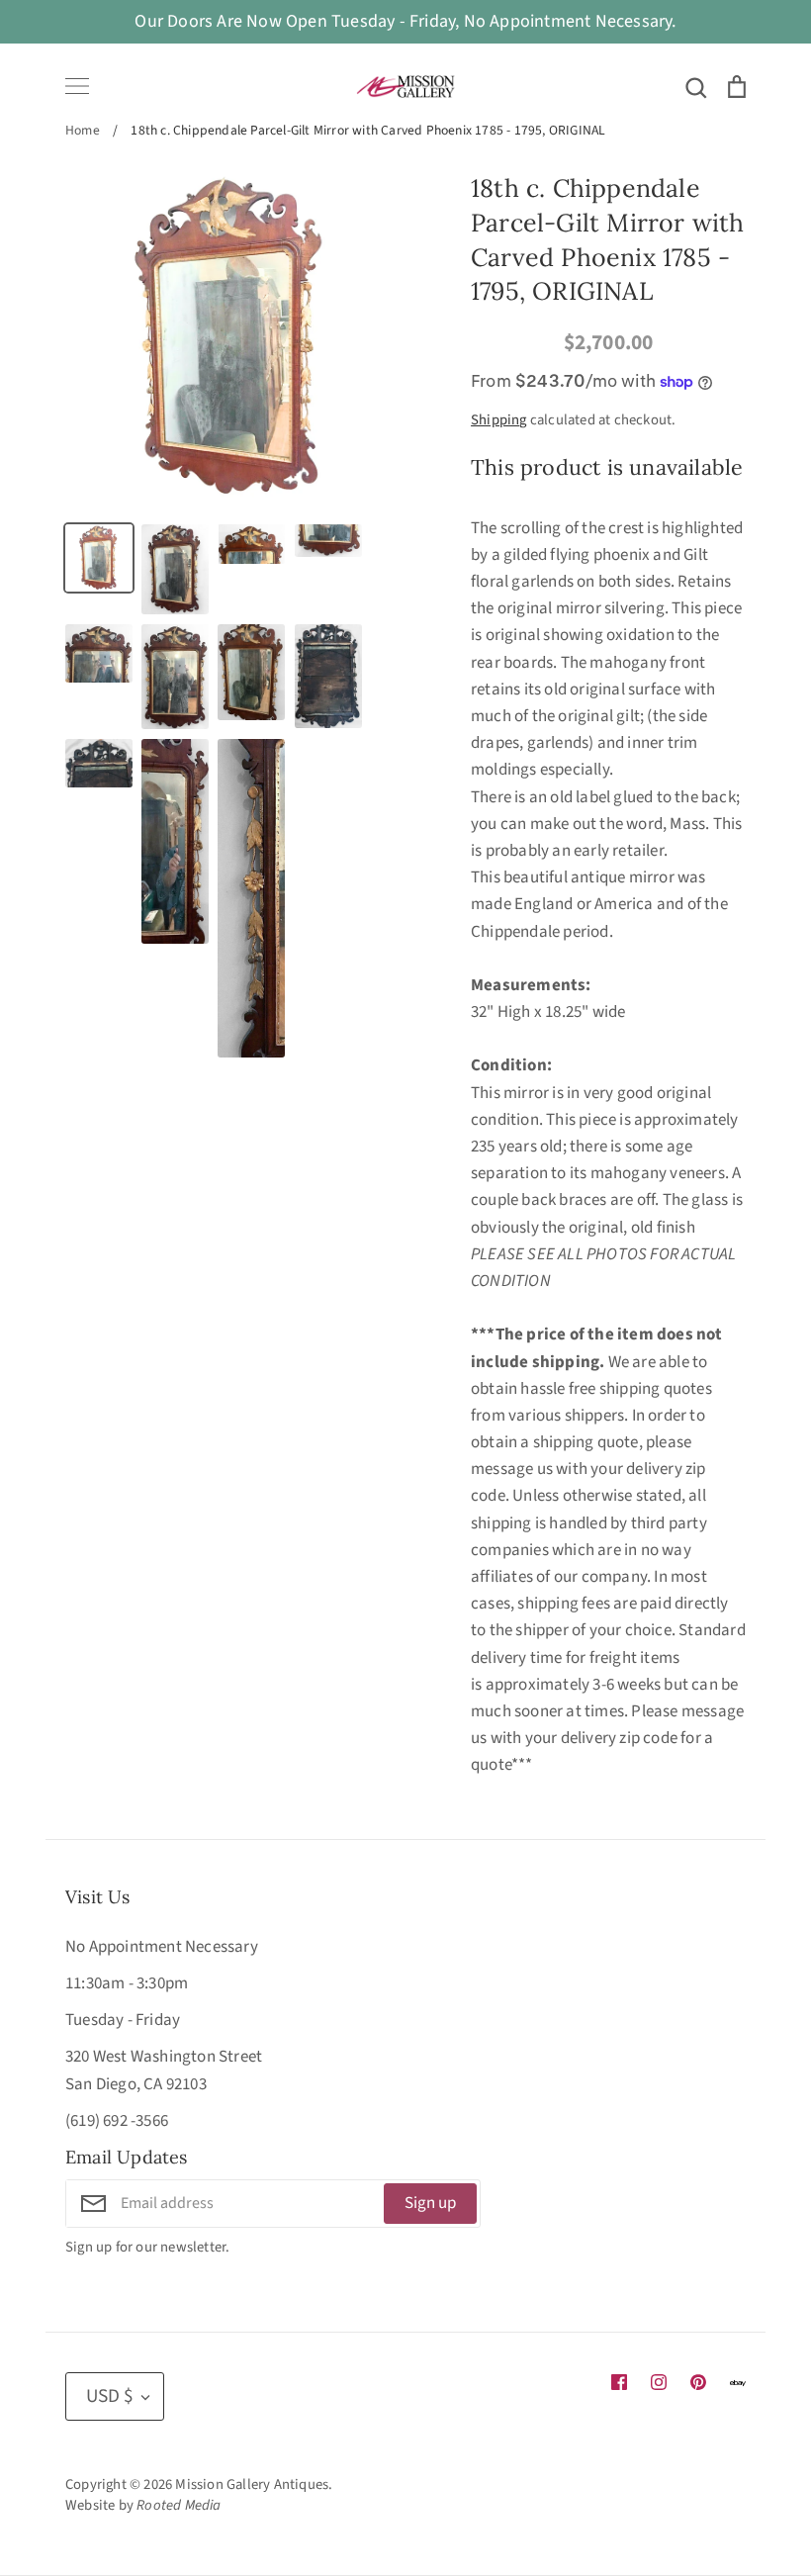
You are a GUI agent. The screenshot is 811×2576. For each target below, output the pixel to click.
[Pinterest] (698, 2382)
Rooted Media (179, 2505)
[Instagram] (659, 2382)
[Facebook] (619, 2382)
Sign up (430, 2203)
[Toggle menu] (77, 86)
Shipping (499, 420)
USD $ (110, 2396)
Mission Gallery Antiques (252, 2484)
